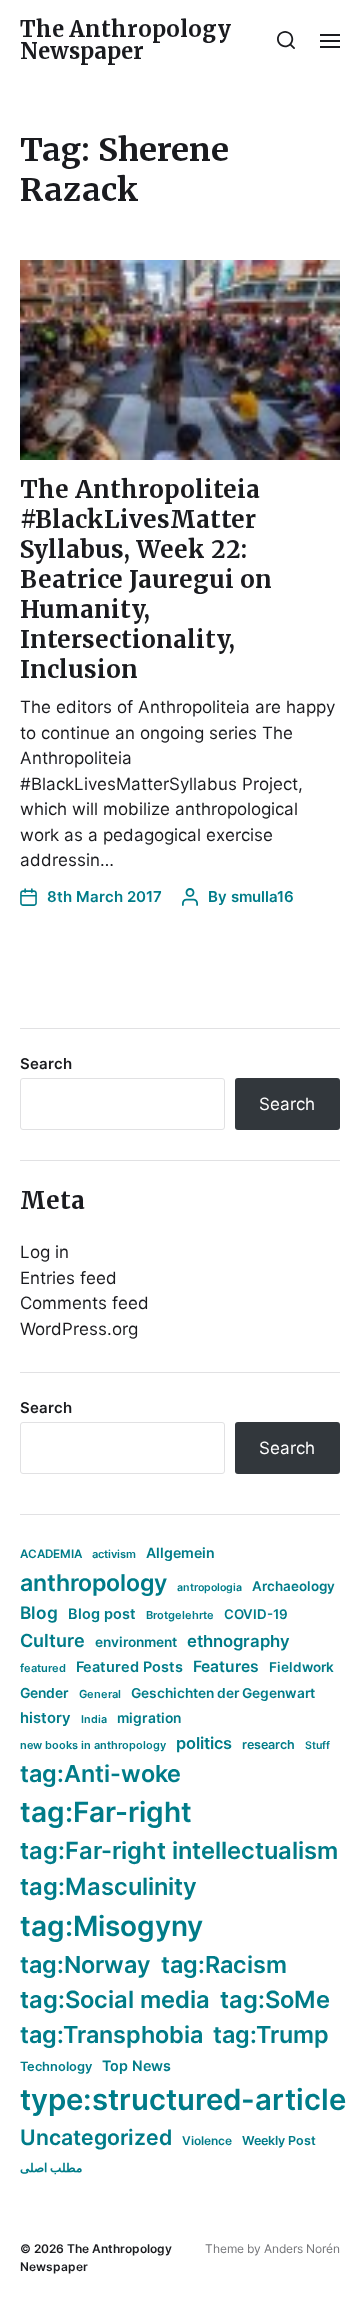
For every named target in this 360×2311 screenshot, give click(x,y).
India (94, 1719)
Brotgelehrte (180, 1615)
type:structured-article (183, 2099)
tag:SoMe (275, 1999)
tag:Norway (85, 1964)
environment (136, 1642)
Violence (207, 2140)
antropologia (209, 1587)
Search (46, 1063)
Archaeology (293, 1586)
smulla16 (262, 896)
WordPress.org (79, 1329)
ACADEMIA (51, 1554)
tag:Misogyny (111, 1926)
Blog (39, 1612)
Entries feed (68, 1278)
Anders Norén (302, 2248)
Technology (56, 2066)
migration (149, 1718)
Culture (52, 1640)
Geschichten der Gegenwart (223, 1693)
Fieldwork (301, 1667)
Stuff (317, 1745)
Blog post (102, 1613)
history (45, 1718)
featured (43, 1668)
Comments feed (84, 1303)
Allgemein (180, 1552)
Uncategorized (96, 2137)
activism (114, 1554)
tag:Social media (115, 1999)
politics (204, 1743)
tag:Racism (224, 1964)
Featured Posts (129, 1666)
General (100, 1694)
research (268, 1744)
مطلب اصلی (51, 2167)
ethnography (238, 1641)
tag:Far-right (106, 1812)
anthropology (93, 1583)
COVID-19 (256, 1614)
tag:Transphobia (111, 2034)
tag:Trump (271, 2034)
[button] (286, 40)
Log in (44, 1252)
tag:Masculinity (108, 1886)
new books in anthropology (93, 1745)
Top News (136, 2065)
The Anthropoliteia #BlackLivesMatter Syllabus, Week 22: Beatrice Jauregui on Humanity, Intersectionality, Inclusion (146, 579)
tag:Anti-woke (100, 1773)
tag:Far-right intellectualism (179, 1850)
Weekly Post (279, 2140)
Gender (44, 1693)
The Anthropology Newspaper (125, 40)
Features (226, 1666)
